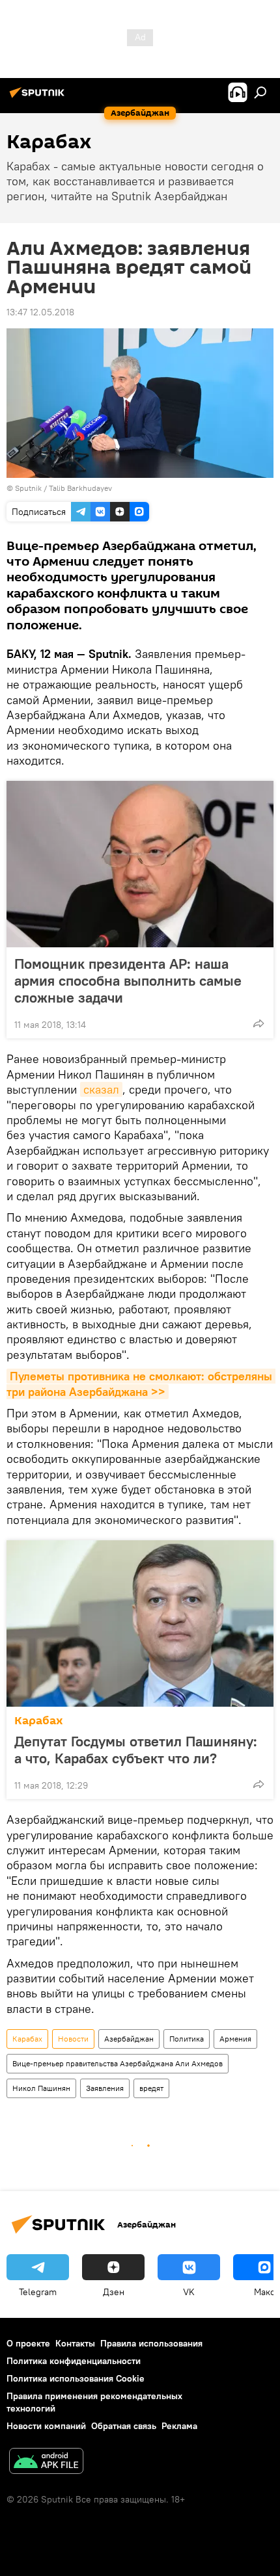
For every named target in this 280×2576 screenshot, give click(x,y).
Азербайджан (129, 2039)
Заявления (105, 2088)
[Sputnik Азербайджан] (39, 98)
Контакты (75, 2343)
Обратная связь (124, 2426)
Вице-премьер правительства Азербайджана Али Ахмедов (118, 2063)
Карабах (39, 1721)
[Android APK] (46, 2463)
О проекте (28, 2343)
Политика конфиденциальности (74, 2361)
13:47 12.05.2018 (40, 312)
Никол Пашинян (41, 2088)
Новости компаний (46, 2426)
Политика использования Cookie (76, 2378)
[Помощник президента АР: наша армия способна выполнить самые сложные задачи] (140, 864)
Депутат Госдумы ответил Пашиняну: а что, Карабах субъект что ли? (136, 1750)
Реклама (179, 2426)
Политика (187, 2039)
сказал (101, 1089)
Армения (235, 2039)
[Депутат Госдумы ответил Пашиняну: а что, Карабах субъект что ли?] (140, 1623)
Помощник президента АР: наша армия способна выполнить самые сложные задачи (128, 980)
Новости (73, 2039)
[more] (259, 1023)
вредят (151, 2088)
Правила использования (151, 2343)
